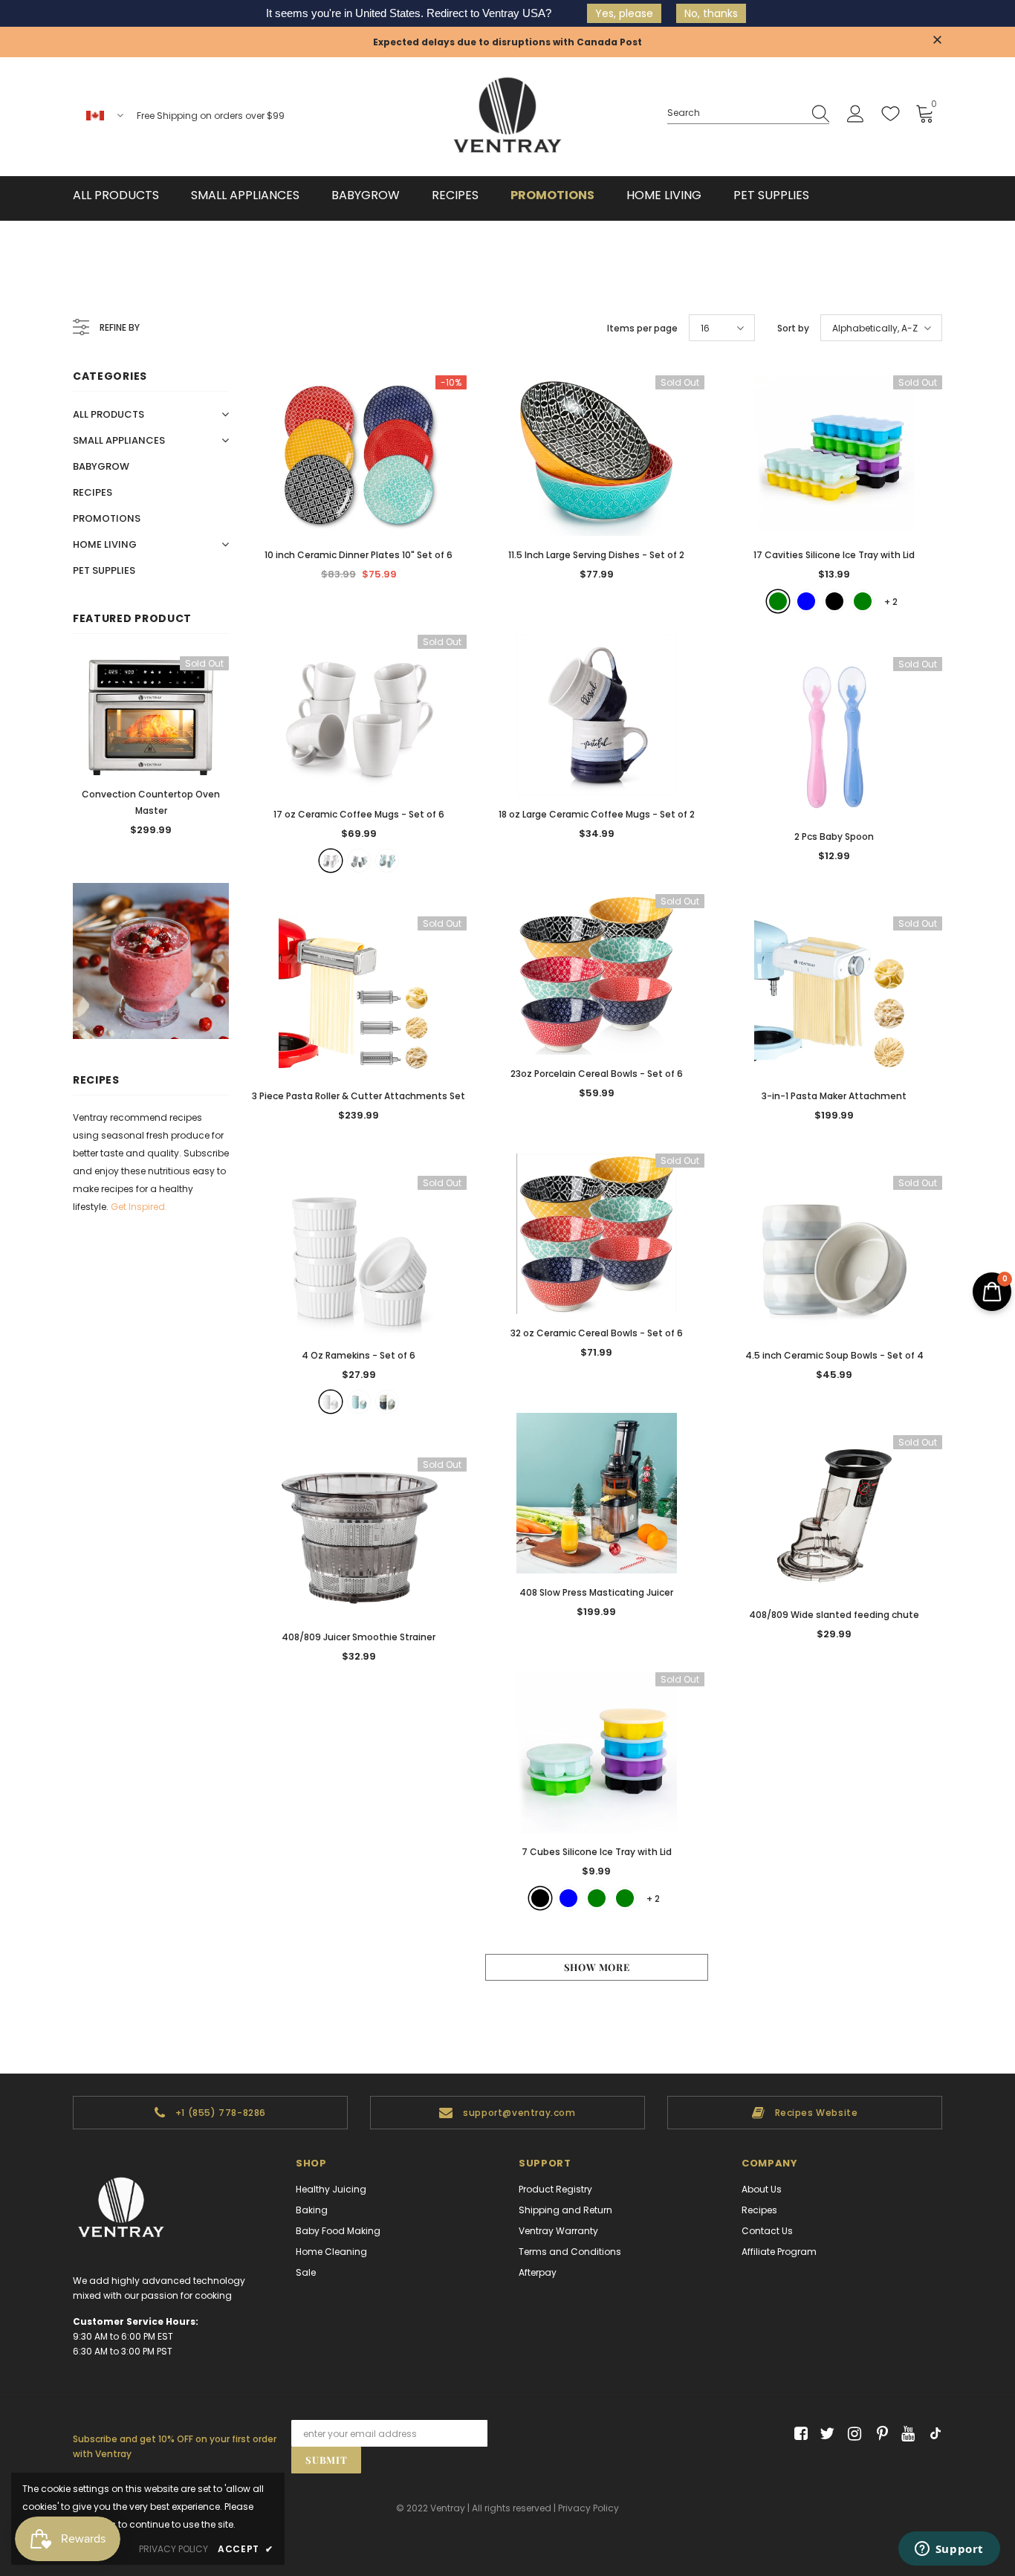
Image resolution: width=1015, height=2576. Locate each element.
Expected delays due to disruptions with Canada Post (507, 42)
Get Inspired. (139, 1207)
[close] (937, 41)
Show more (597, 1967)
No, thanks (711, 13)
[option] (151, 751)
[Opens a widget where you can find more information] (949, 2550)
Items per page (642, 328)
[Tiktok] (932, 2434)
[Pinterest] (879, 2434)
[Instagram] (852, 2434)
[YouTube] (905, 2434)
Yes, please (624, 13)
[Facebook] (798, 2434)
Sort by (793, 328)
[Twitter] (825, 2434)
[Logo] (507, 117)
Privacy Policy (588, 2508)
